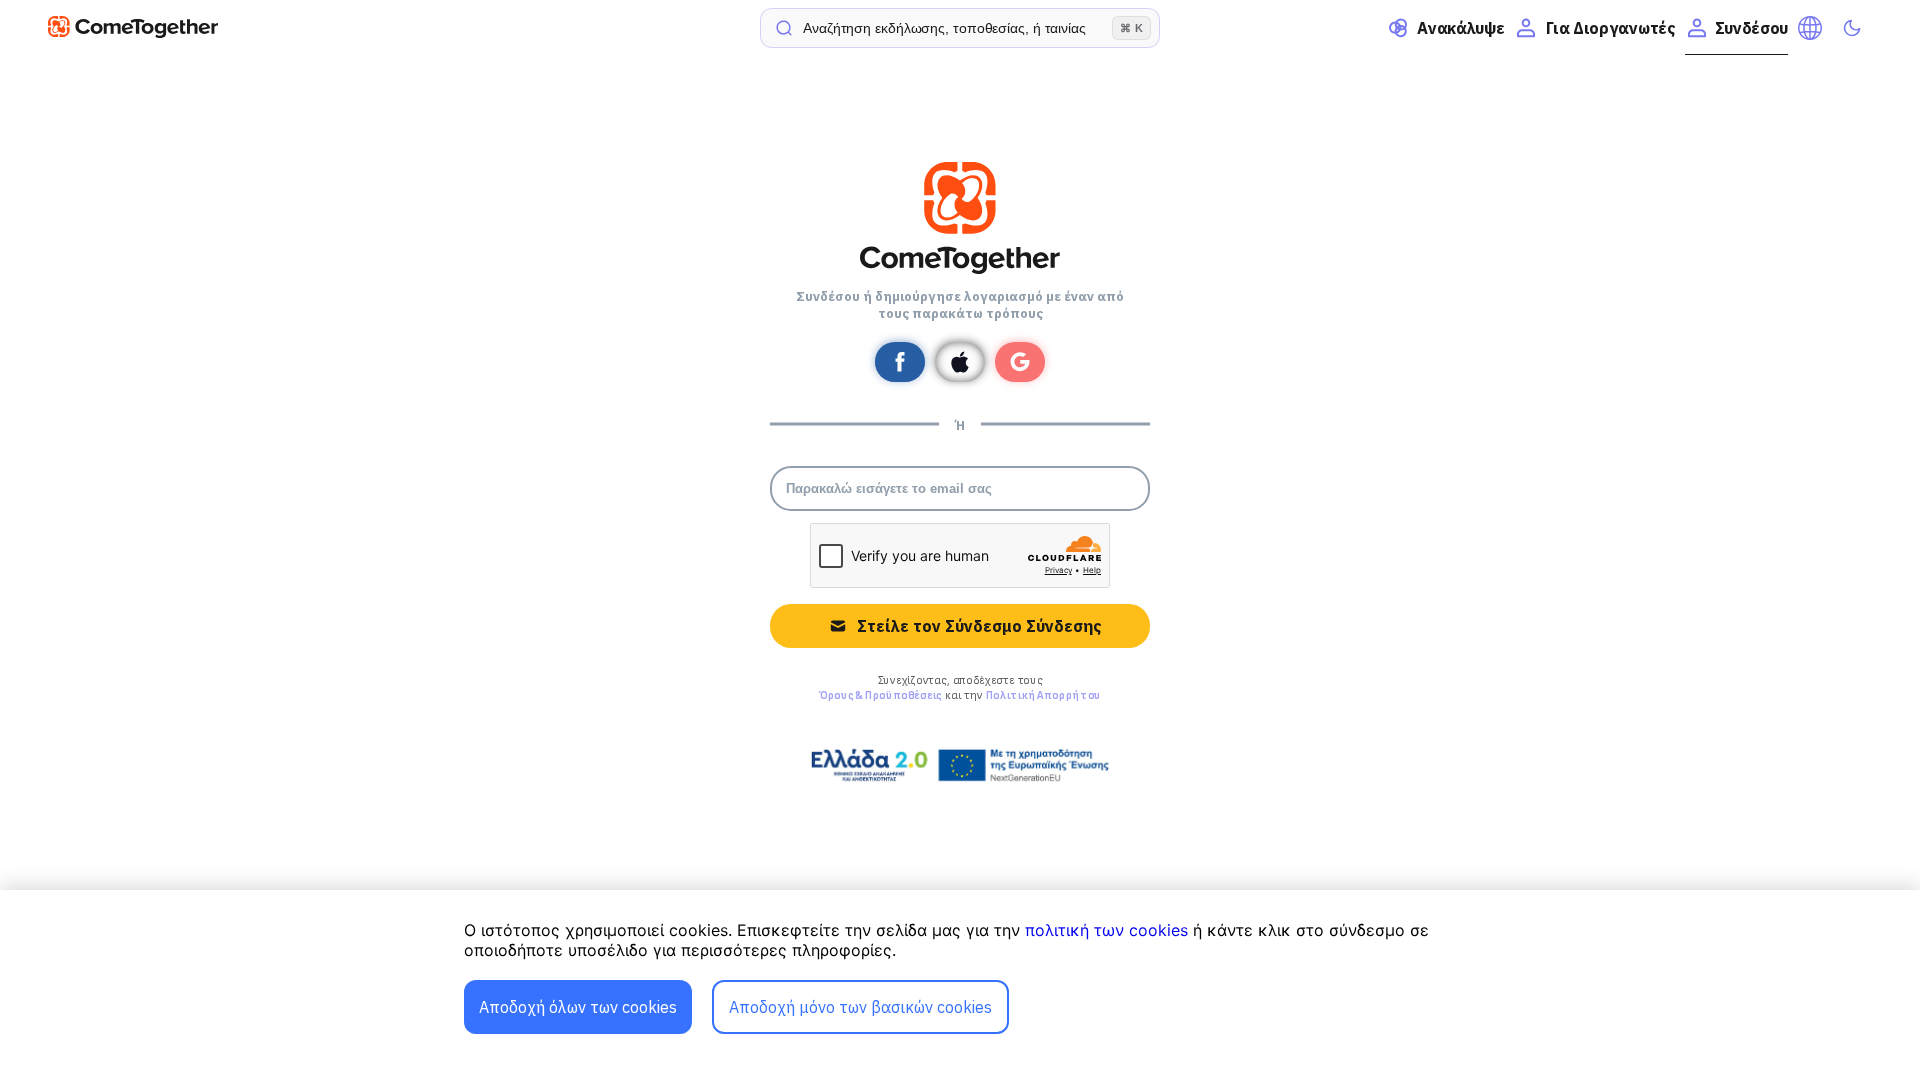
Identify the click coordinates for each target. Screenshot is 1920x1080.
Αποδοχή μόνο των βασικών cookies (860, 1007)
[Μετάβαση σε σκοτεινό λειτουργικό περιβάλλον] (1852, 28)
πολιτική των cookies (1106, 930)
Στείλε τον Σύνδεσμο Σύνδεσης (979, 626)
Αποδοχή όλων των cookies (578, 1007)
